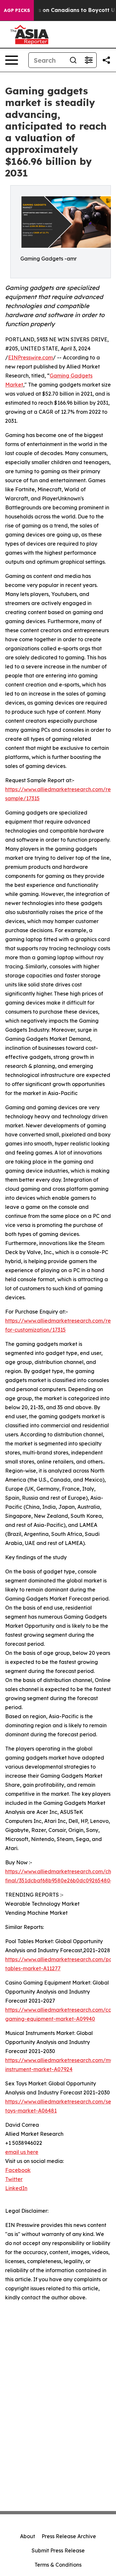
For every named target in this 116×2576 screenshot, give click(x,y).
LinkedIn (16, 2188)
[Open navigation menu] (12, 60)
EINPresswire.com (30, 357)
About (28, 2536)
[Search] (73, 60)
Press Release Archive (69, 2536)
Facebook (18, 2170)
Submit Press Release (58, 2550)
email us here (22, 2152)
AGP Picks (17, 10)
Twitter (14, 2179)
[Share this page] (106, 60)
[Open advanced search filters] (89, 60)
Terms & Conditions (58, 2565)
